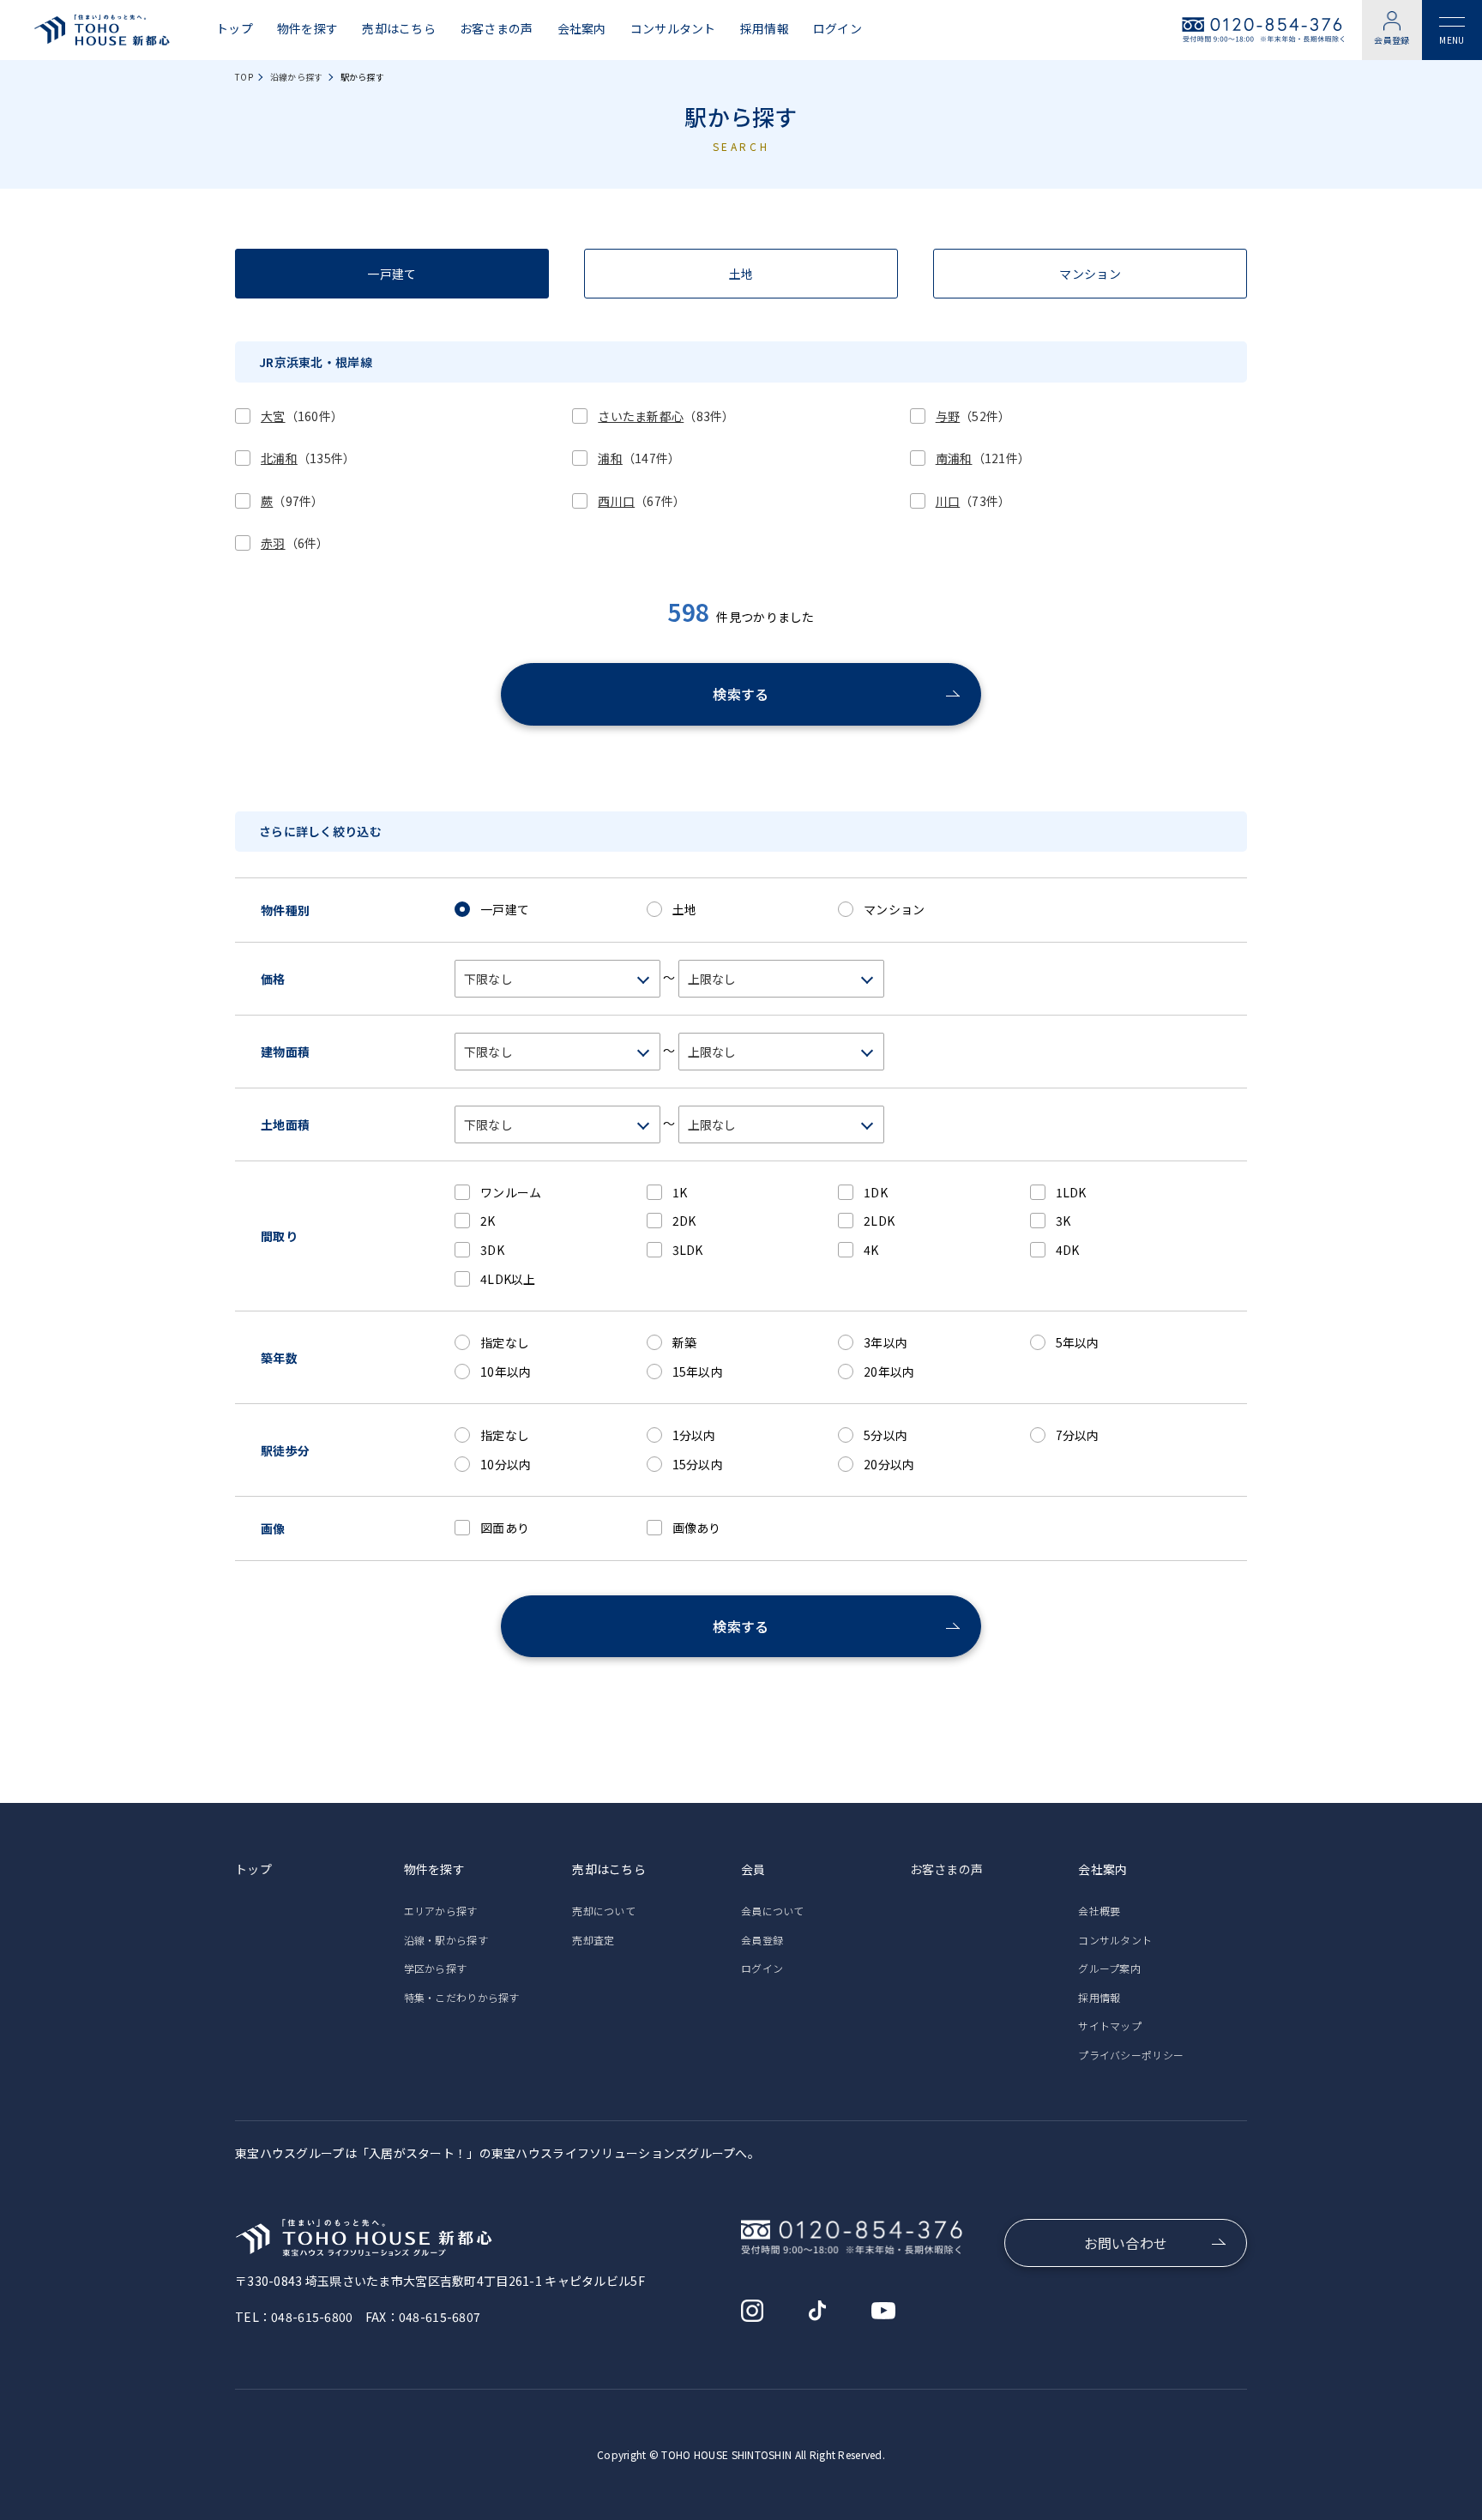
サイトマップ (1110, 2026)
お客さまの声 (497, 29)
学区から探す (436, 1968)
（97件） (292, 501)
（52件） (973, 416)
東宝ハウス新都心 (102, 30)
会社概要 (1099, 1911)
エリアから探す (441, 1911)
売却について (604, 1911)
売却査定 (593, 1940)
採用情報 (765, 29)
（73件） (973, 501)
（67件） (642, 501)
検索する (741, 694)
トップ (235, 29)
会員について (773, 1911)
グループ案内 (1109, 1968)
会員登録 (1392, 40)
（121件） (983, 458)
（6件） (295, 543)
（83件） (666, 416)
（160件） (302, 416)
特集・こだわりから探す (462, 1997)
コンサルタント (673, 29)
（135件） (308, 458)
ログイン (837, 29)
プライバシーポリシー (1131, 2055)
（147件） (639, 458)
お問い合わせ (1126, 2243)
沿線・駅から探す (446, 1940)
